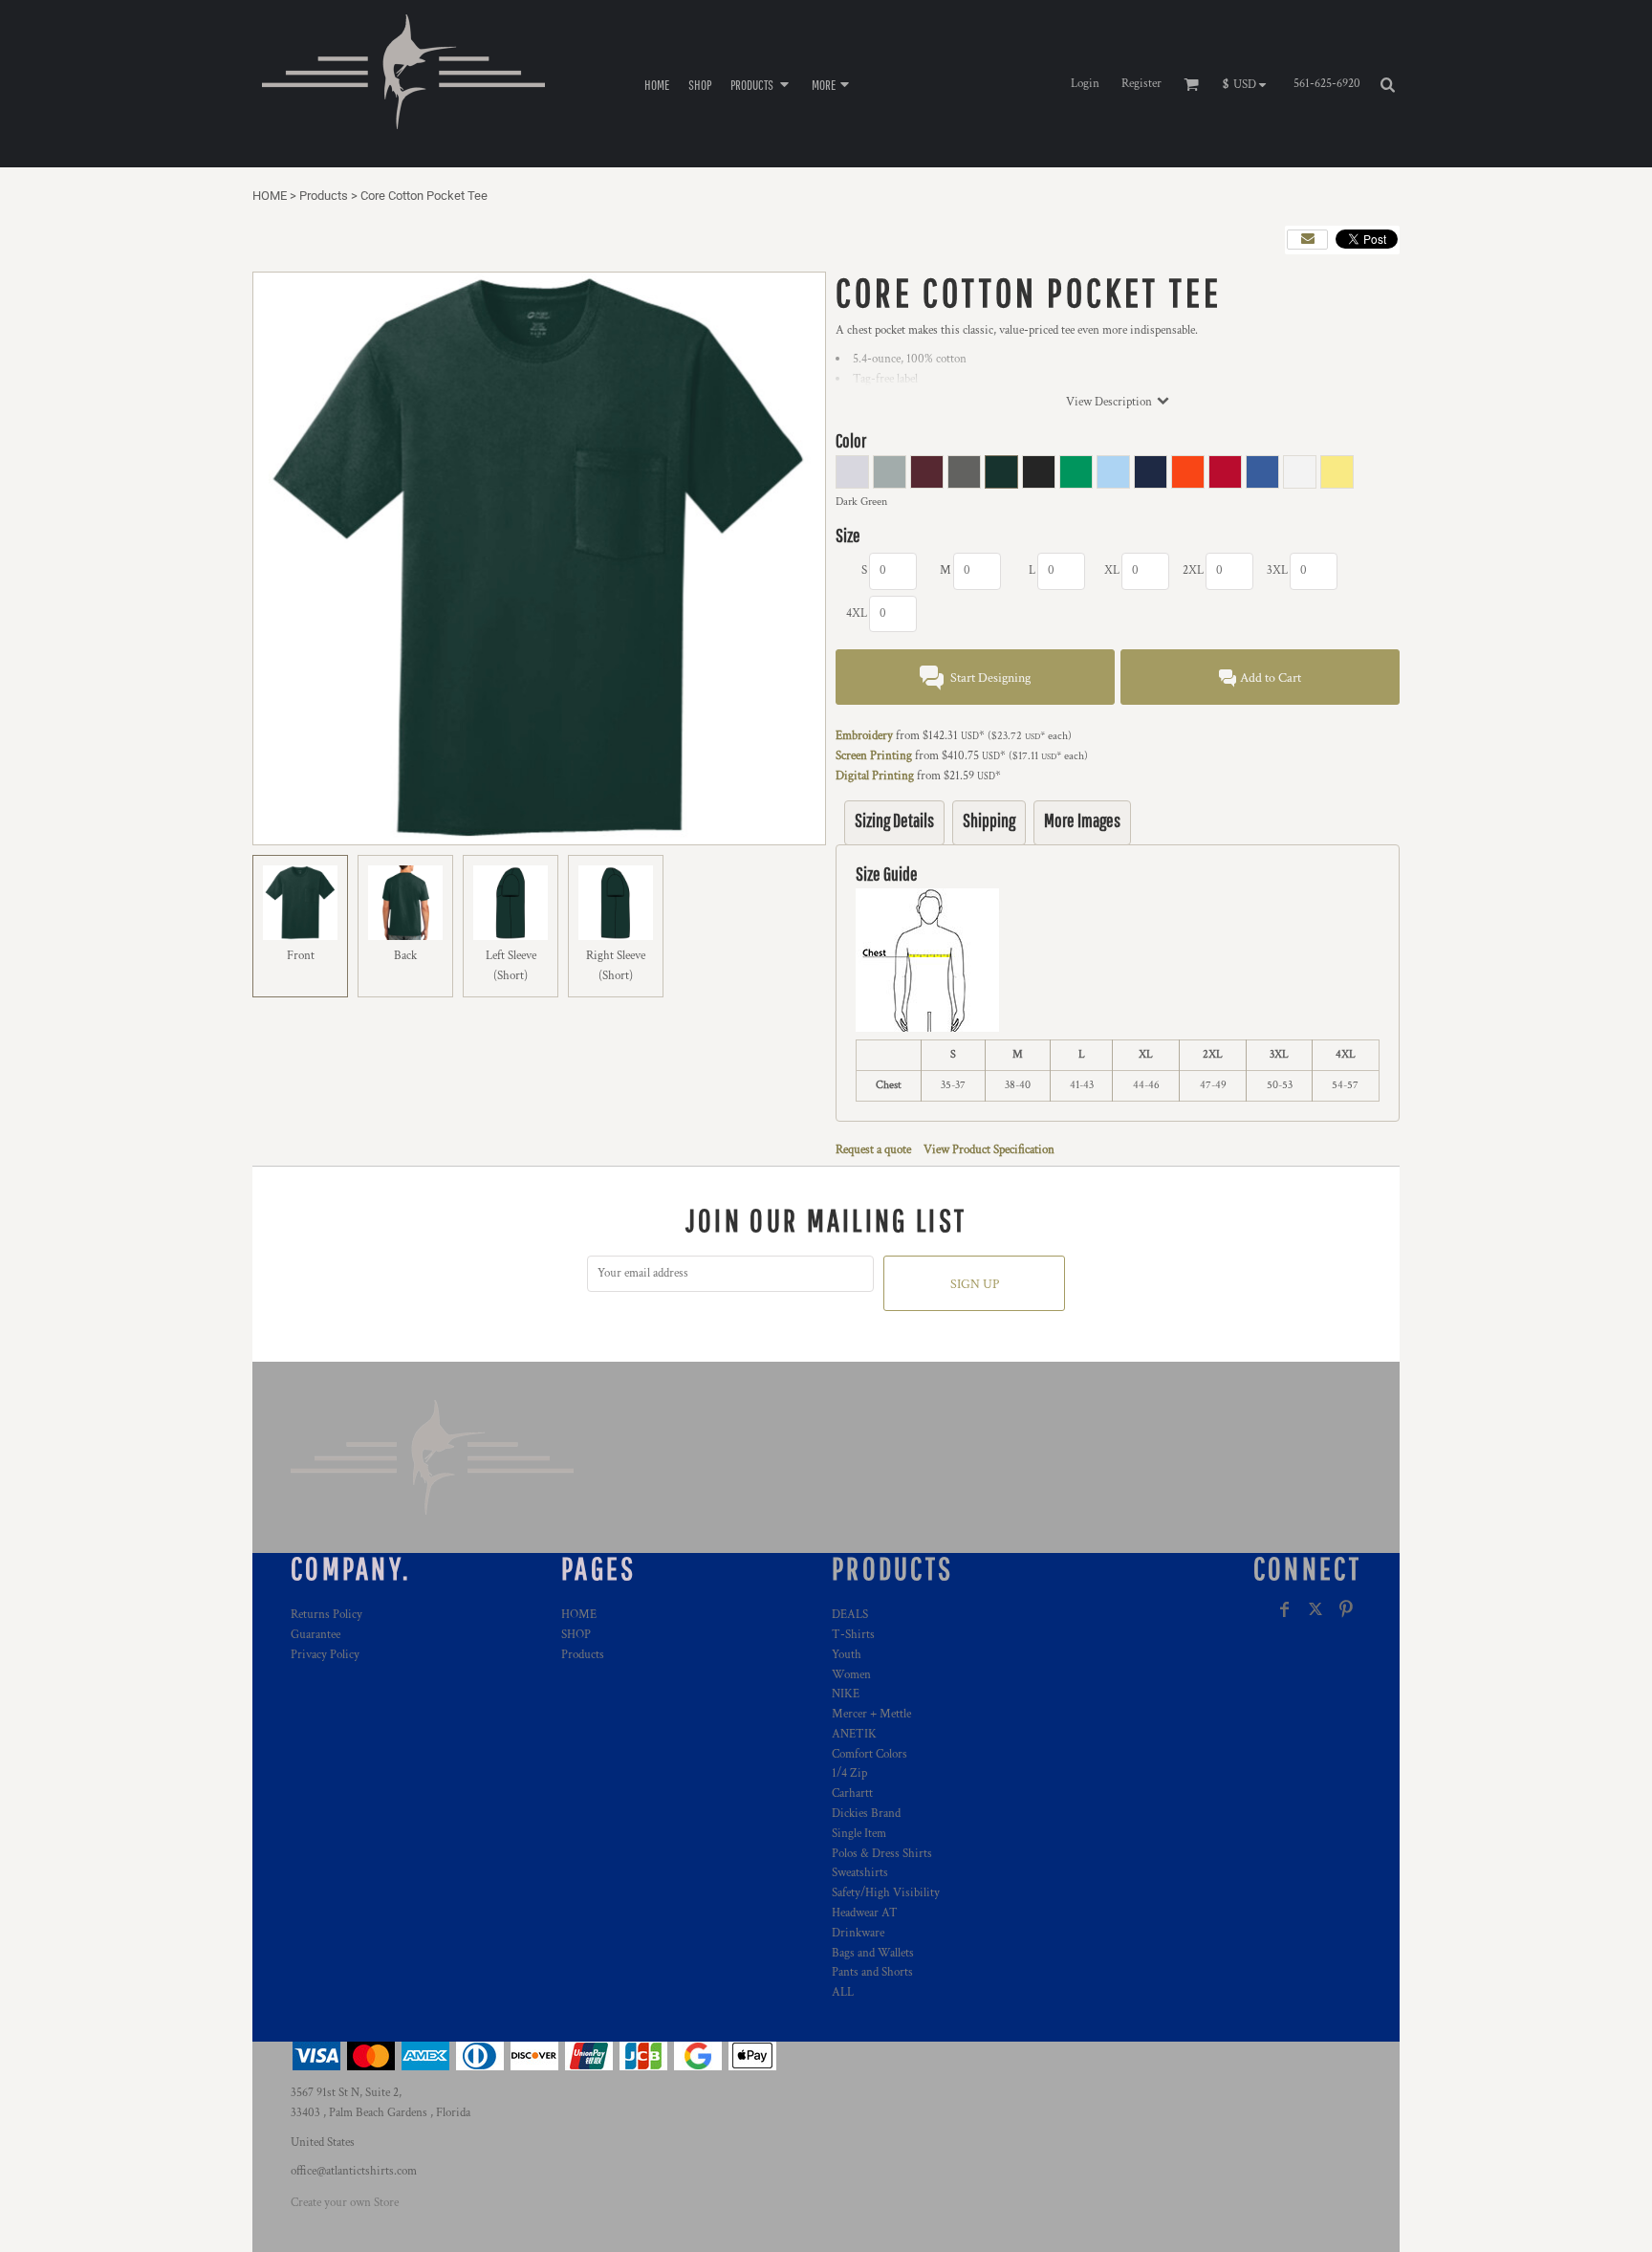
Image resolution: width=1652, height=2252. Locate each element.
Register (1141, 84)
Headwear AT (865, 1913)
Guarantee (315, 1635)
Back (405, 956)
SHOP (576, 1635)
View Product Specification (989, 1150)
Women (851, 1675)
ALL (843, 1992)
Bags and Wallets (873, 1953)
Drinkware (858, 1933)
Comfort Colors (869, 1754)
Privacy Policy (325, 1655)
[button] (761, 84)
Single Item (859, 1834)
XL (1112, 570)
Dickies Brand (866, 1814)
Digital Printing (875, 776)
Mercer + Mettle (871, 1714)
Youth (847, 1655)
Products (324, 196)
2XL (1193, 570)
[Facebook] (1285, 1609)
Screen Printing (874, 756)
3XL (1277, 570)
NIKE (846, 1694)
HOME (270, 196)
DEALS (850, 1615)
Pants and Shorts (872, 1972)
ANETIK (854, 1734)
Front (301, 956)
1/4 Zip (849, 1773)
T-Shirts (853, 1635)
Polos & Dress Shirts (882, 1854)
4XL (857, 613)
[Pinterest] (1346, 1609)
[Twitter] (1315, 1609)
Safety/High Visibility (886, 1893)
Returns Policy (326, 1615)
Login (1085, 84)
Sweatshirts (860, 1873)
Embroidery (864, 736)
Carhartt (852, 1793)
